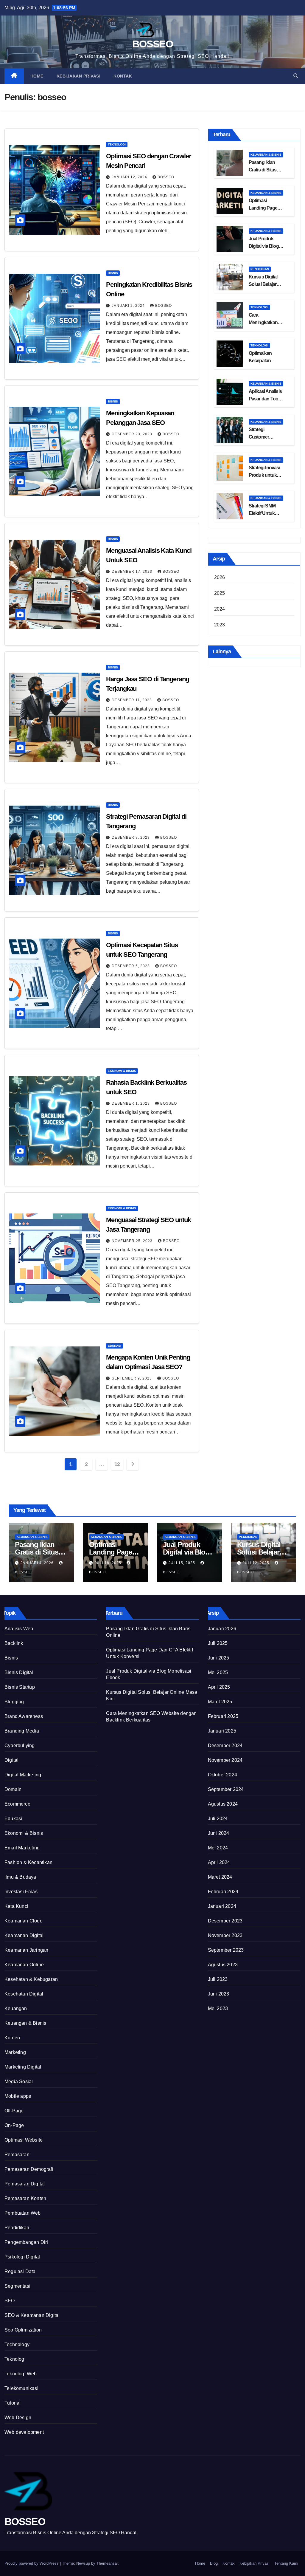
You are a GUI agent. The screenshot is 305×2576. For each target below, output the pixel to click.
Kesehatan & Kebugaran (31, 1979)
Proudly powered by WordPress (32, 2563)
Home (37, 76)
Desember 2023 (225, 1921)
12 (117, 1464)
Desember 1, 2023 (131, 1103)
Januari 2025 (222, 1731)
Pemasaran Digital (25, 2184)
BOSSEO (152, 44)
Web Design (18, 2418)
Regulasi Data (20, 2271)
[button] (296, 76)
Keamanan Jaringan (26, 1950)
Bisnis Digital (19, 1672)
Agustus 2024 (223, 1804)
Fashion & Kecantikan (28, 1862)
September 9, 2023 (132, 1378)
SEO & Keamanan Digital (32, 2315)
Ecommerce (17, 1804)
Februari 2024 (223, 1892)
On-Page (14, 2125)
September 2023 (226, 1950)
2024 (220, 609)
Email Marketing (22, 1848)
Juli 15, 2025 (182, 1563)
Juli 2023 (218, 1979)
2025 (220, 593)
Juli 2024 (218, 1819)
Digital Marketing (23, 1775)
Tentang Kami (286, 2563)
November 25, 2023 (133, 1241)
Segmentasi (17, 2286)
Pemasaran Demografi (29, 2169)
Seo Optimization (23, 2330)
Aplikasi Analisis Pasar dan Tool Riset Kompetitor (266, 399)
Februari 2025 (223, 1716)
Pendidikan (260, 269)
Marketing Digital (23, 2067)
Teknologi (117, 144)
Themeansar (107, 2563)
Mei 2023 (218, 2008)
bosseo (166, 177)
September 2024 (226, 1789)
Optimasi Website (24, 2140)
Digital (11, 1760)
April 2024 (219, 1862)
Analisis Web (19, 1629)
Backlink (14, 1643)
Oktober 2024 (222, 1775)
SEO (10, 2301)
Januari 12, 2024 (130, 177)
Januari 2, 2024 (129, 306)
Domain (13, 1789)
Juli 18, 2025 (109, 1563)
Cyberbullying (20, 1746)
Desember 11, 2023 (132, 700)
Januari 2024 (222, 1906)
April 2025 (219, 1687)
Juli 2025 (218, 1643)
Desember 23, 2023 (133, 434)
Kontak (123, 76)
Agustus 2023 (223, 1965)
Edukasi (115, 1346)
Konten (12, 2038)
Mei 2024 (218, 1848)
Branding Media (22, 1731)
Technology (17, 2344)
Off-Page (14, 2111)
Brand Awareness (24, 1716)
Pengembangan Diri (26, 2242)
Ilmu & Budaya (20, 1877)
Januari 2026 (222, 1629)
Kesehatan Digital (24, 1994)
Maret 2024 (220, 1877)
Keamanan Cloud (24, 1921)
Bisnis (113, 273)
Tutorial (13, 2403)
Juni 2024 (219, 1833)
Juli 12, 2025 (257, 1563)
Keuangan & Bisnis (266, 155)
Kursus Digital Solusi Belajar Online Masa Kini (266, 284)
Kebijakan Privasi (79, 76)
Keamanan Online (24, 1965)
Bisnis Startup (20, 1687)
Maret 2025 (220, 1702)
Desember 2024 (225, 1746)
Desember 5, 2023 (131, 966)
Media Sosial (19, 2082)
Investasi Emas (21, 1892)
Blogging (14, 1702)
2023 (220, 625)
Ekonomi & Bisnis (122, 1071)
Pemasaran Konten (25, 2198)
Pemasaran (17, 2155)
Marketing (15, 2052)
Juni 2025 (219, 1658)
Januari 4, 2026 (38, 1563)
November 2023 (225, 1935)
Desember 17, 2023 (133, 572)
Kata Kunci (16, 1906)
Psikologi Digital (22, 2257)
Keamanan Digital (24, 1935)
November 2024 (225, 1760)
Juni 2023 (219, 1994)
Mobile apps (18, 2096)
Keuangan (16, 2008)
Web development (24, 2432)
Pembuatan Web (23, 2213)
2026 (220, 577)
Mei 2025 (218, 1672)
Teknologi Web (21, 2374)
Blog (214, 2563)
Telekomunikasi (21, 2388)
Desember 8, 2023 (131, 837)
